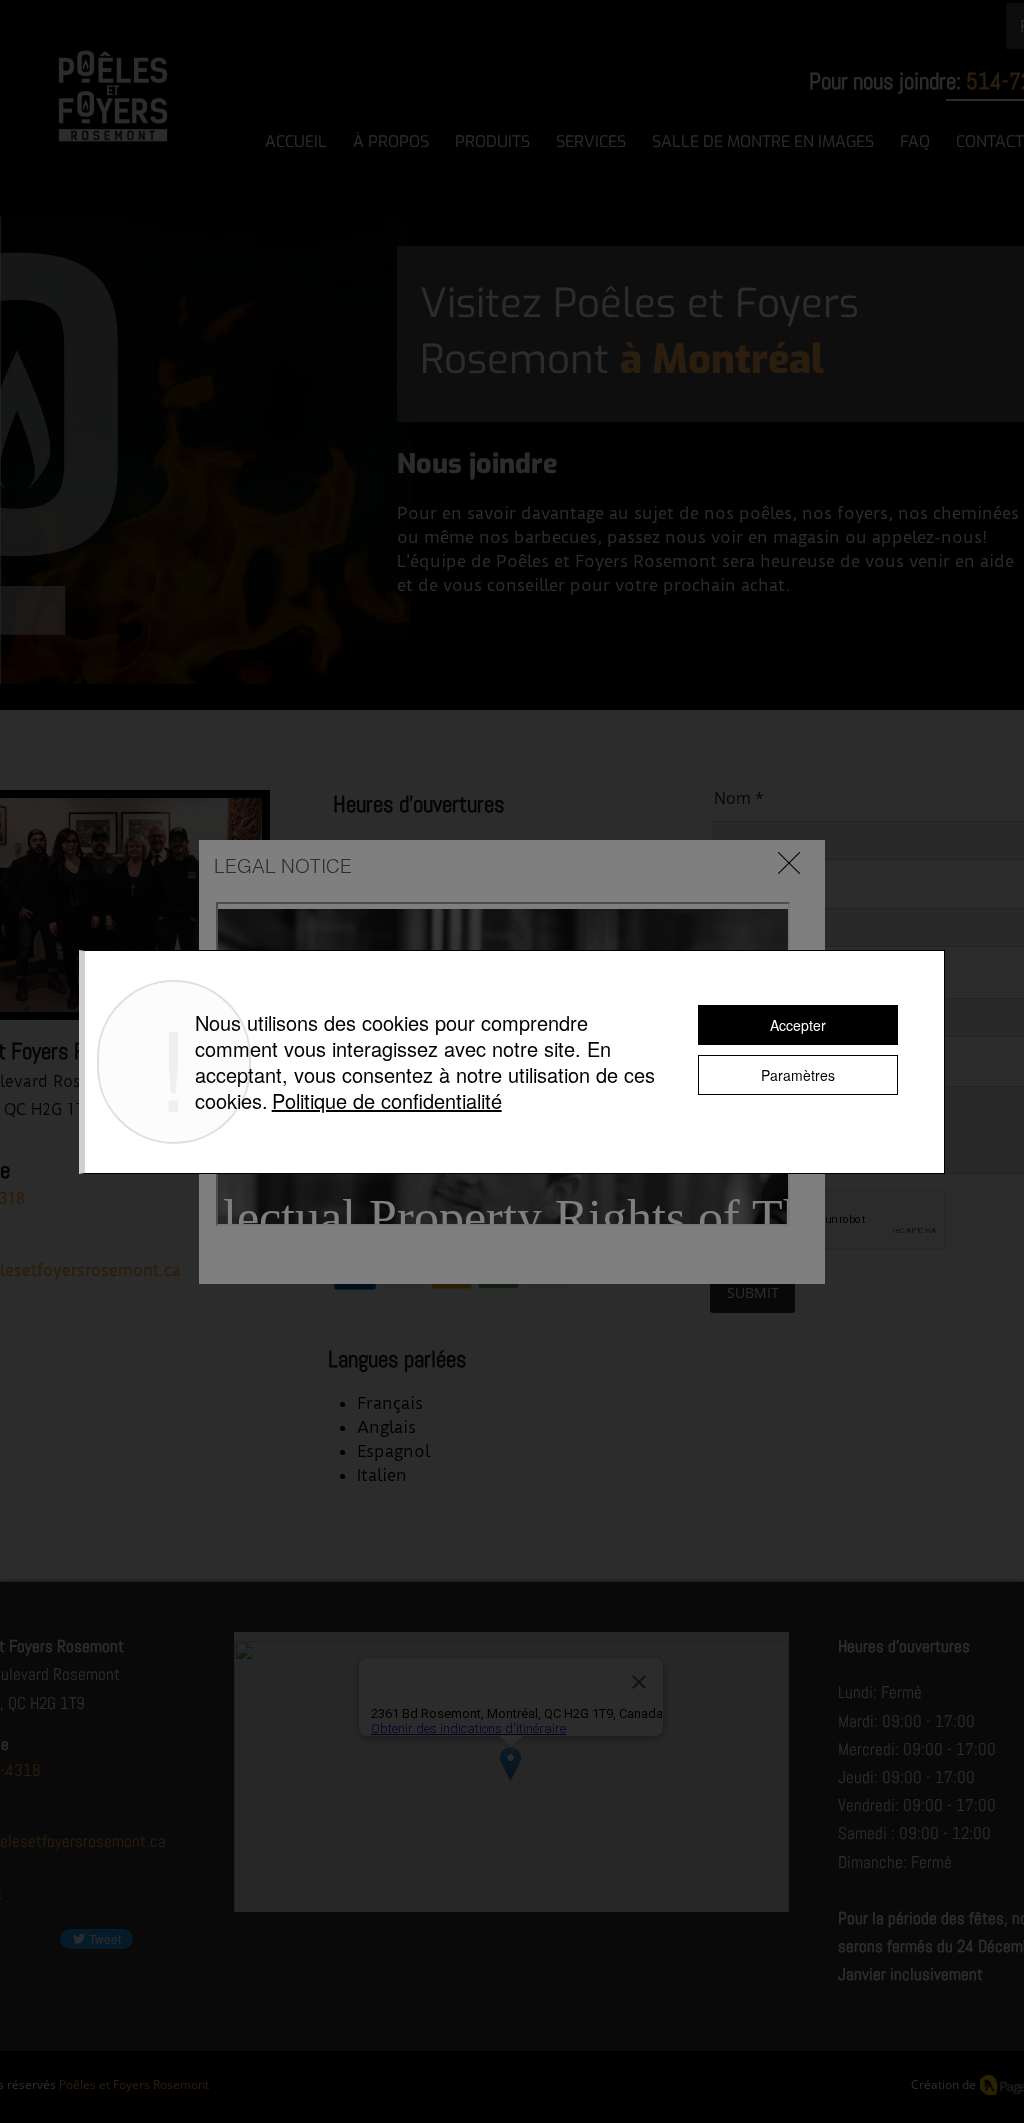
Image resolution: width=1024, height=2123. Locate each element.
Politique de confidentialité (387, 1100)
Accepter (798, 1025)
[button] (789, 863)
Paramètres (798, 1075)
